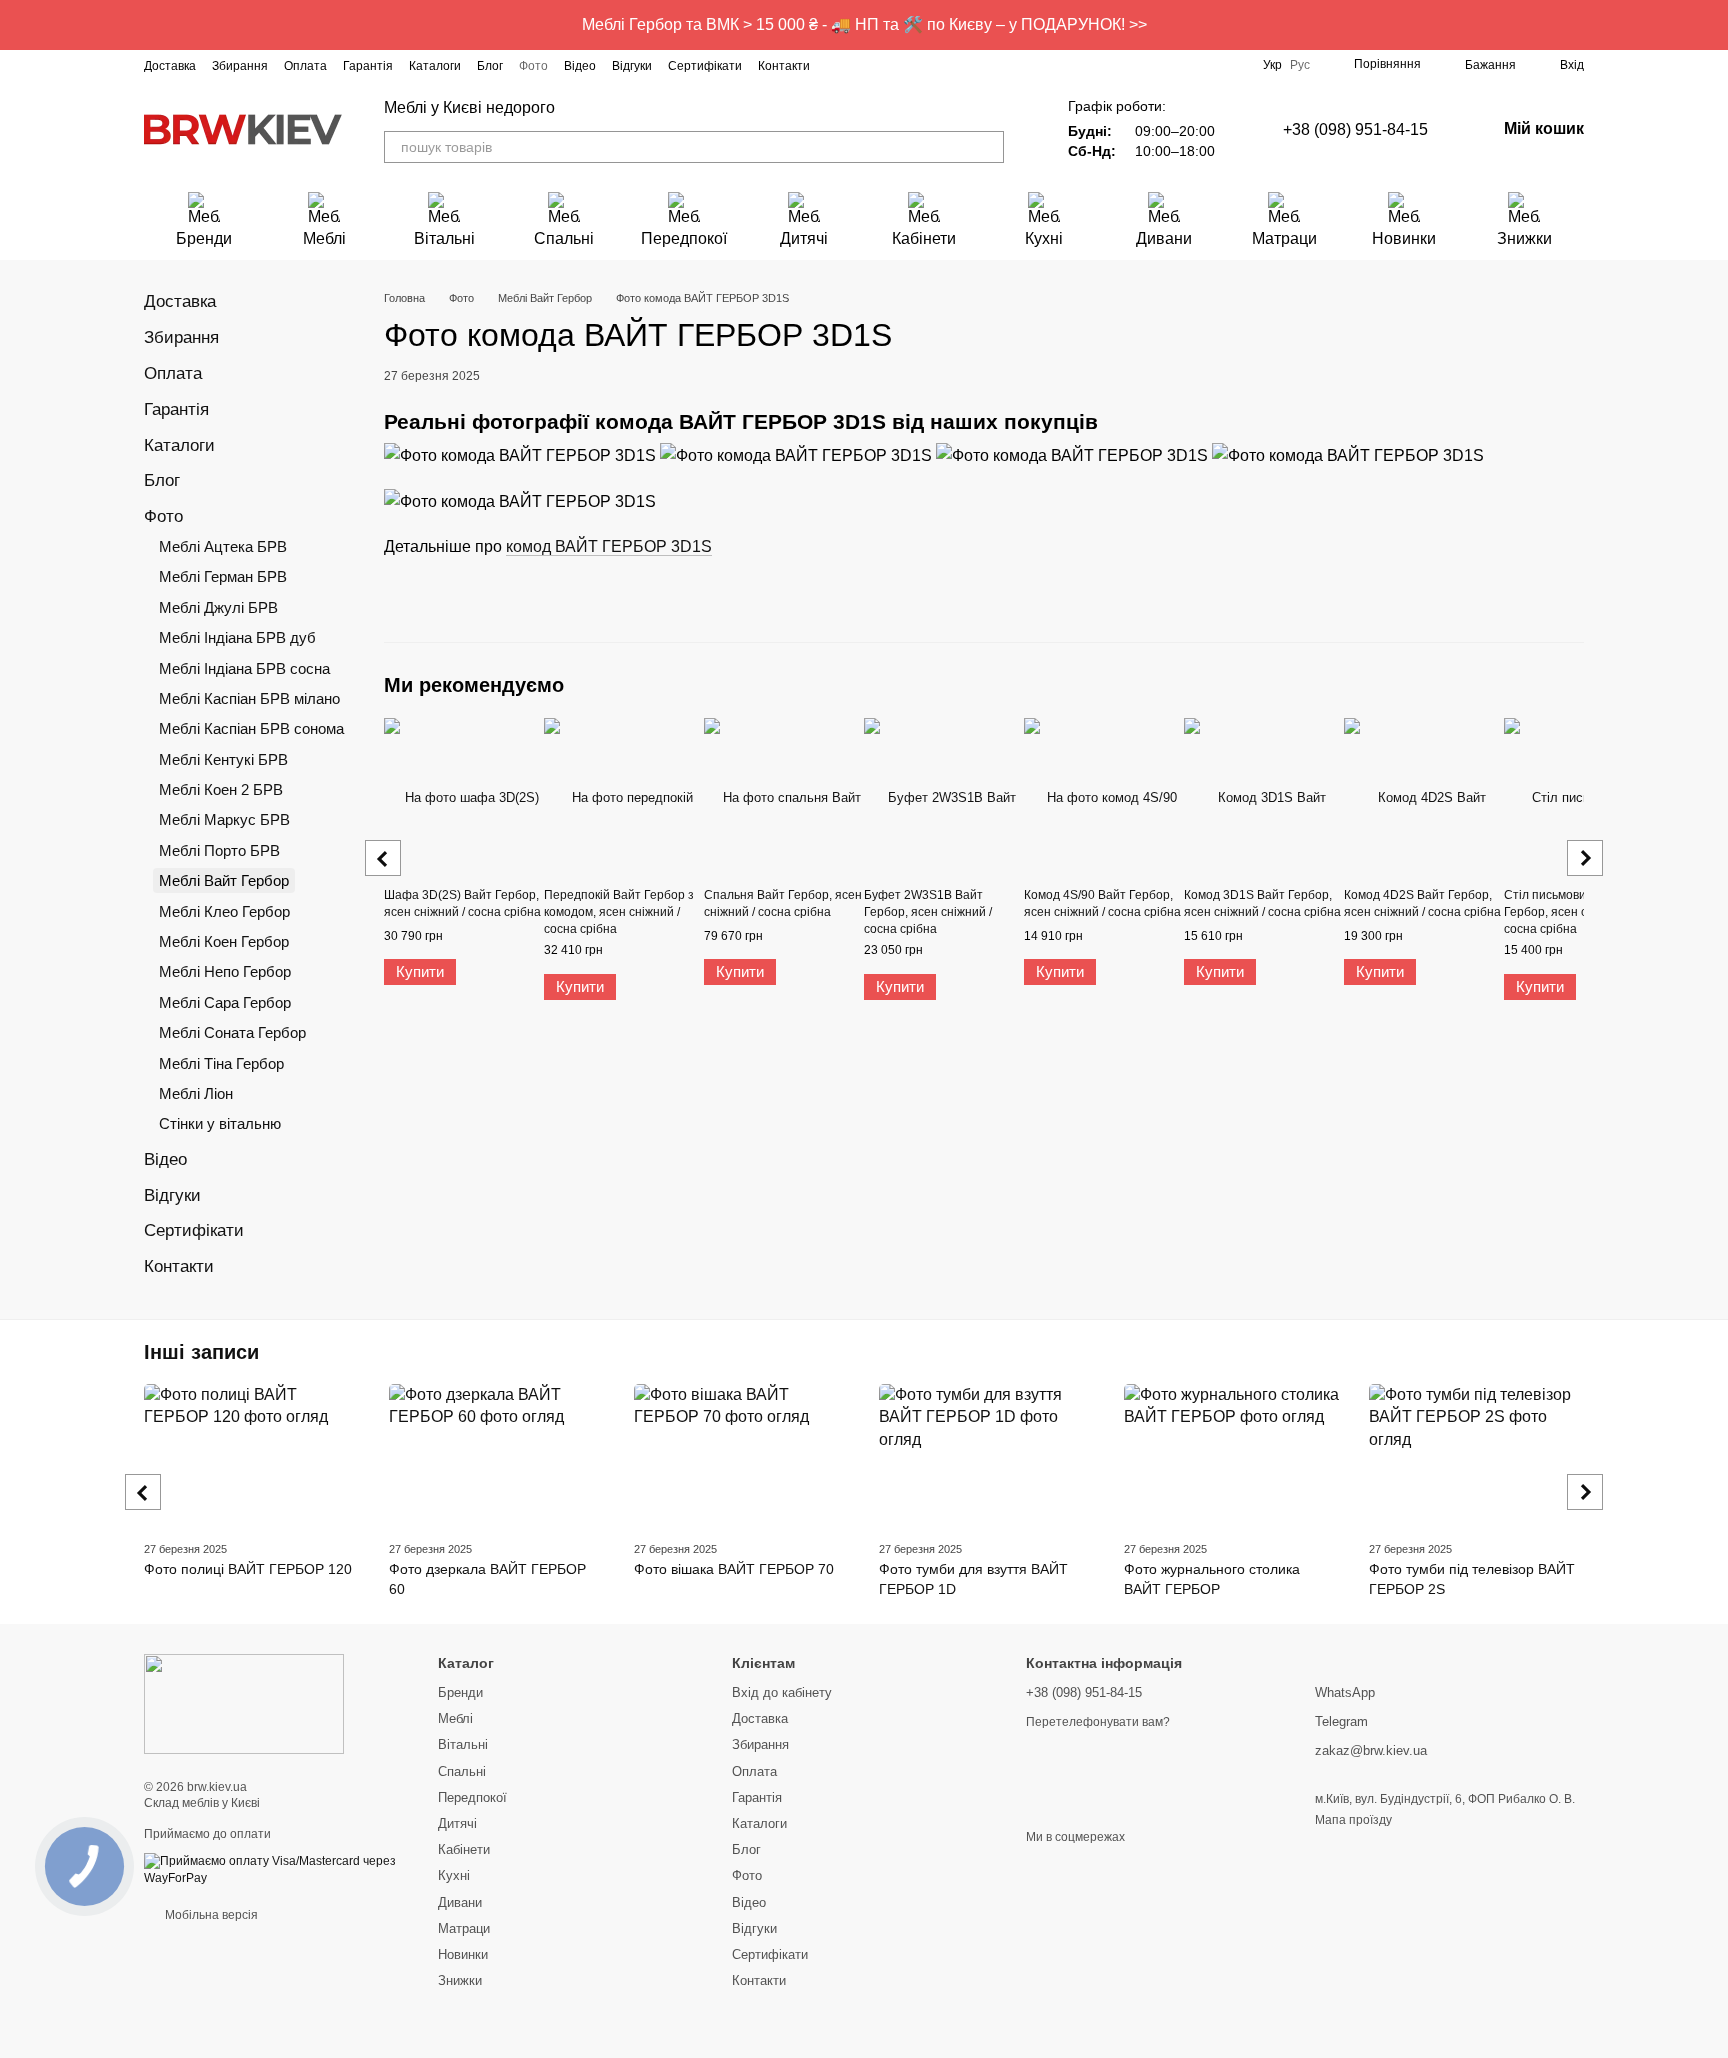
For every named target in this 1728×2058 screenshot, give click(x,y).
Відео (580, 66)
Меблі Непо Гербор (225, 971)
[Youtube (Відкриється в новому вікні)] (910, 65)
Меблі (324, 238)
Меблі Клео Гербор (224, 911)
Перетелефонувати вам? (1098, 1722)
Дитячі (804, 238)
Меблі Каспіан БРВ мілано (249, 698)
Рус (1300, 65)
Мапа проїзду (1353, 1820)
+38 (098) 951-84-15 (1355, 129)
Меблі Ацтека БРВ (223, 546)
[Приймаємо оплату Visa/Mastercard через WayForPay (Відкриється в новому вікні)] (276, 1869)
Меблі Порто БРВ (219, 850)
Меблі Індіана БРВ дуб (237, 637)
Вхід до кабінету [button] (782, 1692)
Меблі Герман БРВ (223, 576)
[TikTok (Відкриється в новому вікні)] (886, 65)
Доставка (170, 66)
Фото (533, 66)
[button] (1712, 25)
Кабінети (924, 238)
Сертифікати (705, 66)
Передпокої (684, 238)
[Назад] (383, 858)
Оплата (305, 66)
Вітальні (444, 238)
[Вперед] (1585, 858)
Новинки (1404, 238)
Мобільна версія (210, 1915)
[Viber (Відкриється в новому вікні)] (958, 65)
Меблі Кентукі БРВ (223, 759)
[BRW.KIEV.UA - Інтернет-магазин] (244, 1704)
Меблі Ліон (196, 1093)
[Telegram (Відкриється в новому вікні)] (934, 65)
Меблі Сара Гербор (225, 1002)
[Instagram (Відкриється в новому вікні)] (838, 65)
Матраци (1284, 238)
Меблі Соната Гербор (232, 1032)
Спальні (564, 238)
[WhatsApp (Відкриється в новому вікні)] (982, 65)
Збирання (240, 66)
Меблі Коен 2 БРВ (221, 789)
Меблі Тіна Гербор (221, 1063)
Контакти (784, 66)
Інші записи (201, 1352)
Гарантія (368, 66)
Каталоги (435, 66)
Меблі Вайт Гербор (224, 880)
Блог (490, 66)
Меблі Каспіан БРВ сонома (251, 728)
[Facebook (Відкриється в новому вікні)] (862, 65)
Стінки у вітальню (220, 1123)
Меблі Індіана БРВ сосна (244, 668)
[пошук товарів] (988, 147)
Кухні (1044, 238)
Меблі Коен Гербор (224, 941)
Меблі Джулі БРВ (218, 607)
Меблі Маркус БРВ (224, 819)
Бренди (204, 238)
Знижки (1524, 238)
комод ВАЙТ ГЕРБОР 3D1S (609, 546)
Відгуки (632, 66)
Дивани (1164, 238)
